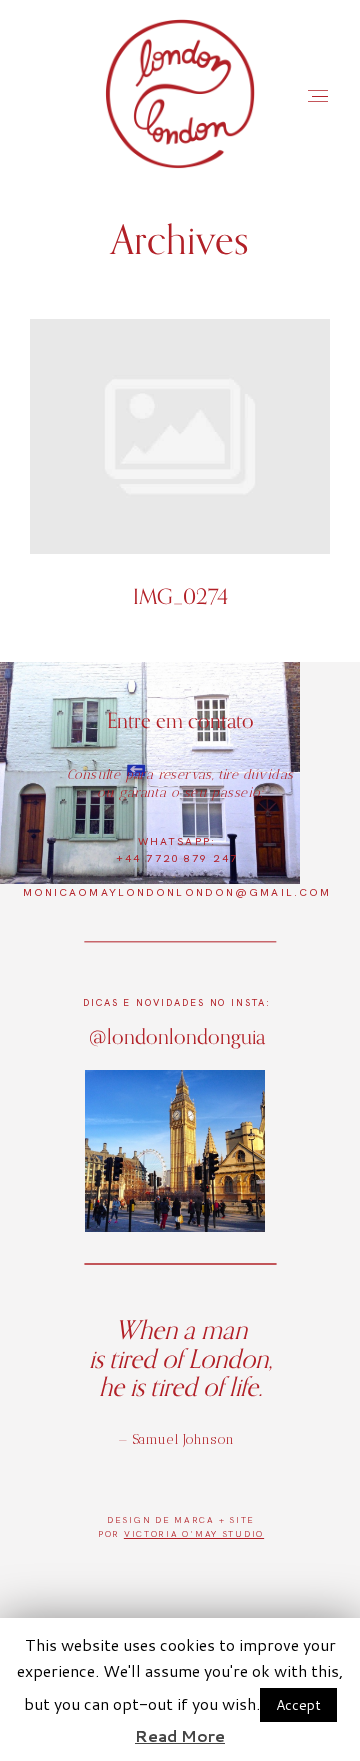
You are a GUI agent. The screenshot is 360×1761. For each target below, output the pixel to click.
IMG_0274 (180, 476)
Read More (180, 1735)
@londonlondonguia (177, 1036)
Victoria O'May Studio (194, 1534)
